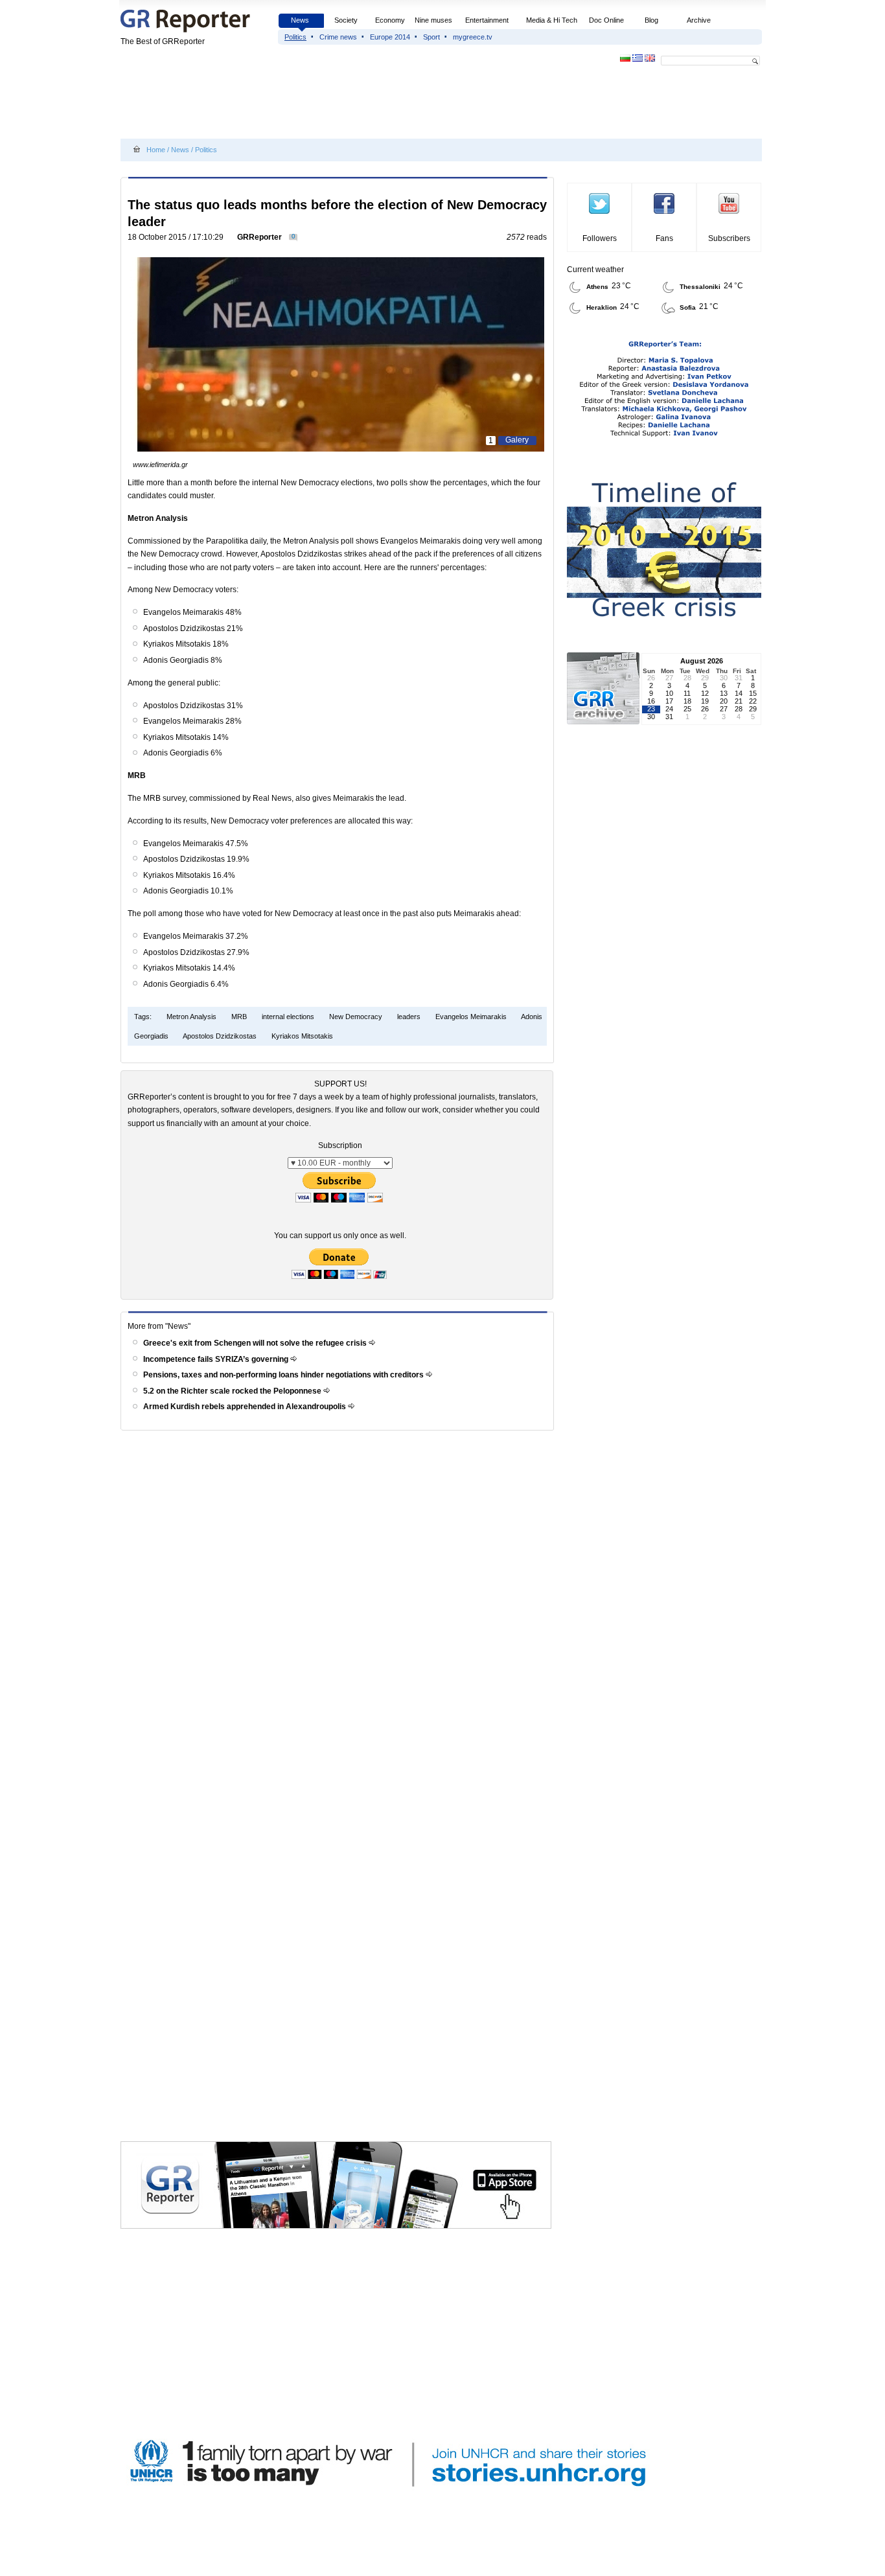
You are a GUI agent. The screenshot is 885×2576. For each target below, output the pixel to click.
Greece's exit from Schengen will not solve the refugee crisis (256, 1343)
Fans (664, 238)
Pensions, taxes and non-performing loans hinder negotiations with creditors (284, 1375)
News (301, 20)
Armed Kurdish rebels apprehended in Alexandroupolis (246, 1407)
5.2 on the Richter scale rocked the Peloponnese (233, 1391)
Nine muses (433, 20)
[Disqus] (339, 1620)
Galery (517, 440)
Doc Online (606, 20)
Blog (651, 20)
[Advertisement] (356, 105)
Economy (390, 20)
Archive (699, 20)
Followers (600, 238)
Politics (295, 37)
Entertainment (487, 20)
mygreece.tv (473, 37)
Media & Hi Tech (552, 20)
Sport (431, 37)
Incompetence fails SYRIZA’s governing (217, 1359)
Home (156, 150)
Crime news (338, 37)
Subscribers (729, 238)
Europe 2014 (390, 37)
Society (346, 20)
